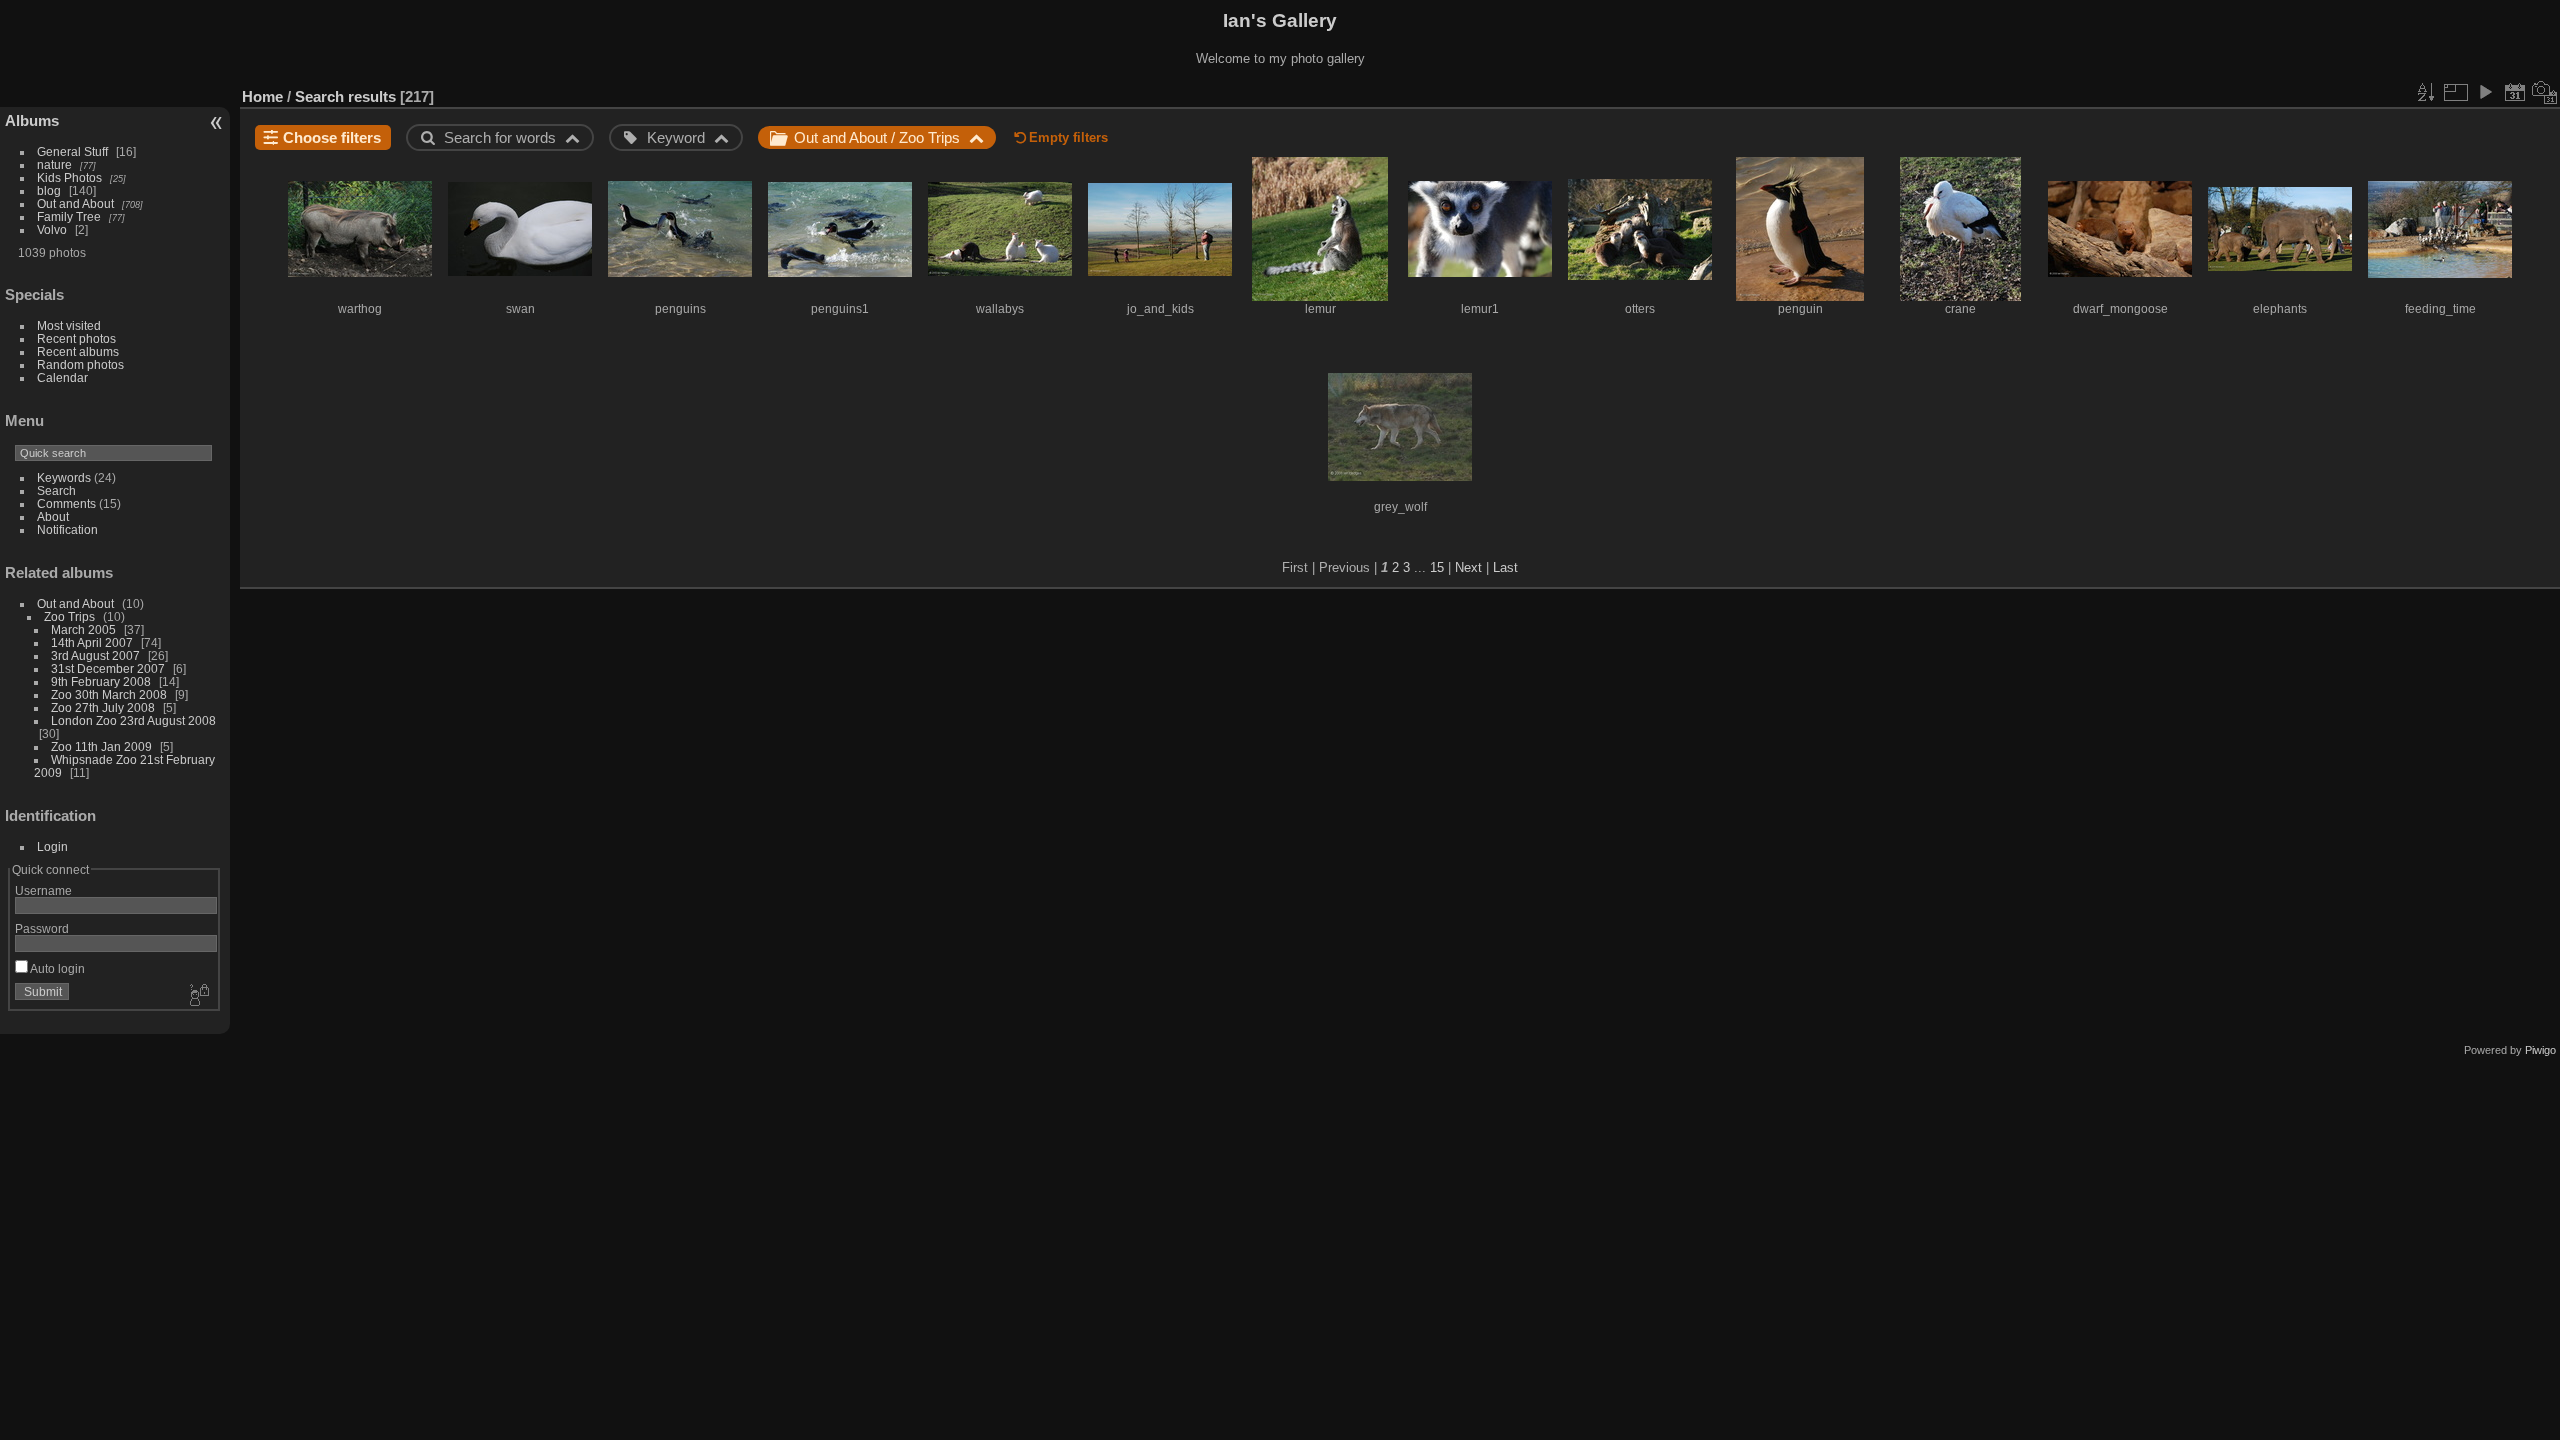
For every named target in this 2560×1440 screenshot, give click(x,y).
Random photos (80, 364)
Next (1468, 567)
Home (262, 96)
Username (43, 890)
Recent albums (78, 351)
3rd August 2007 (95, 655)
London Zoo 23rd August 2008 (133, 720)
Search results (345, 96)
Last (1505, 567)
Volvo (52, 229)
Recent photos (76, 338)
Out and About (75, 203)
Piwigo (2540, 1050)
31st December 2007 (108, 668)
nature (54, 164)
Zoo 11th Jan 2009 (101, 746)
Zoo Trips (69, 616)
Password (42, 928)
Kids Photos (69, 177)
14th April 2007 (92, 642)
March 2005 (83, 629)
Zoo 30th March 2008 (109, 694)
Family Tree (69, 216)
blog (49, 190)
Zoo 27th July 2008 (103, 707)
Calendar (62, 377)
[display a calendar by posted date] (2515, 92)
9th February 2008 (101, 681)
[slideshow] (2485, 92)
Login (52, 846)
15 (1437, 567)
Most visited (69, 325)
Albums (32, 120)
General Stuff (72, 151)
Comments (66, 503)
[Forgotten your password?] (198, 996)
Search (56, 490)
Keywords (64, 477)
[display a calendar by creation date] (2545, 92)
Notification (67, 529)
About (53, 516)
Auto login (56, 968)
